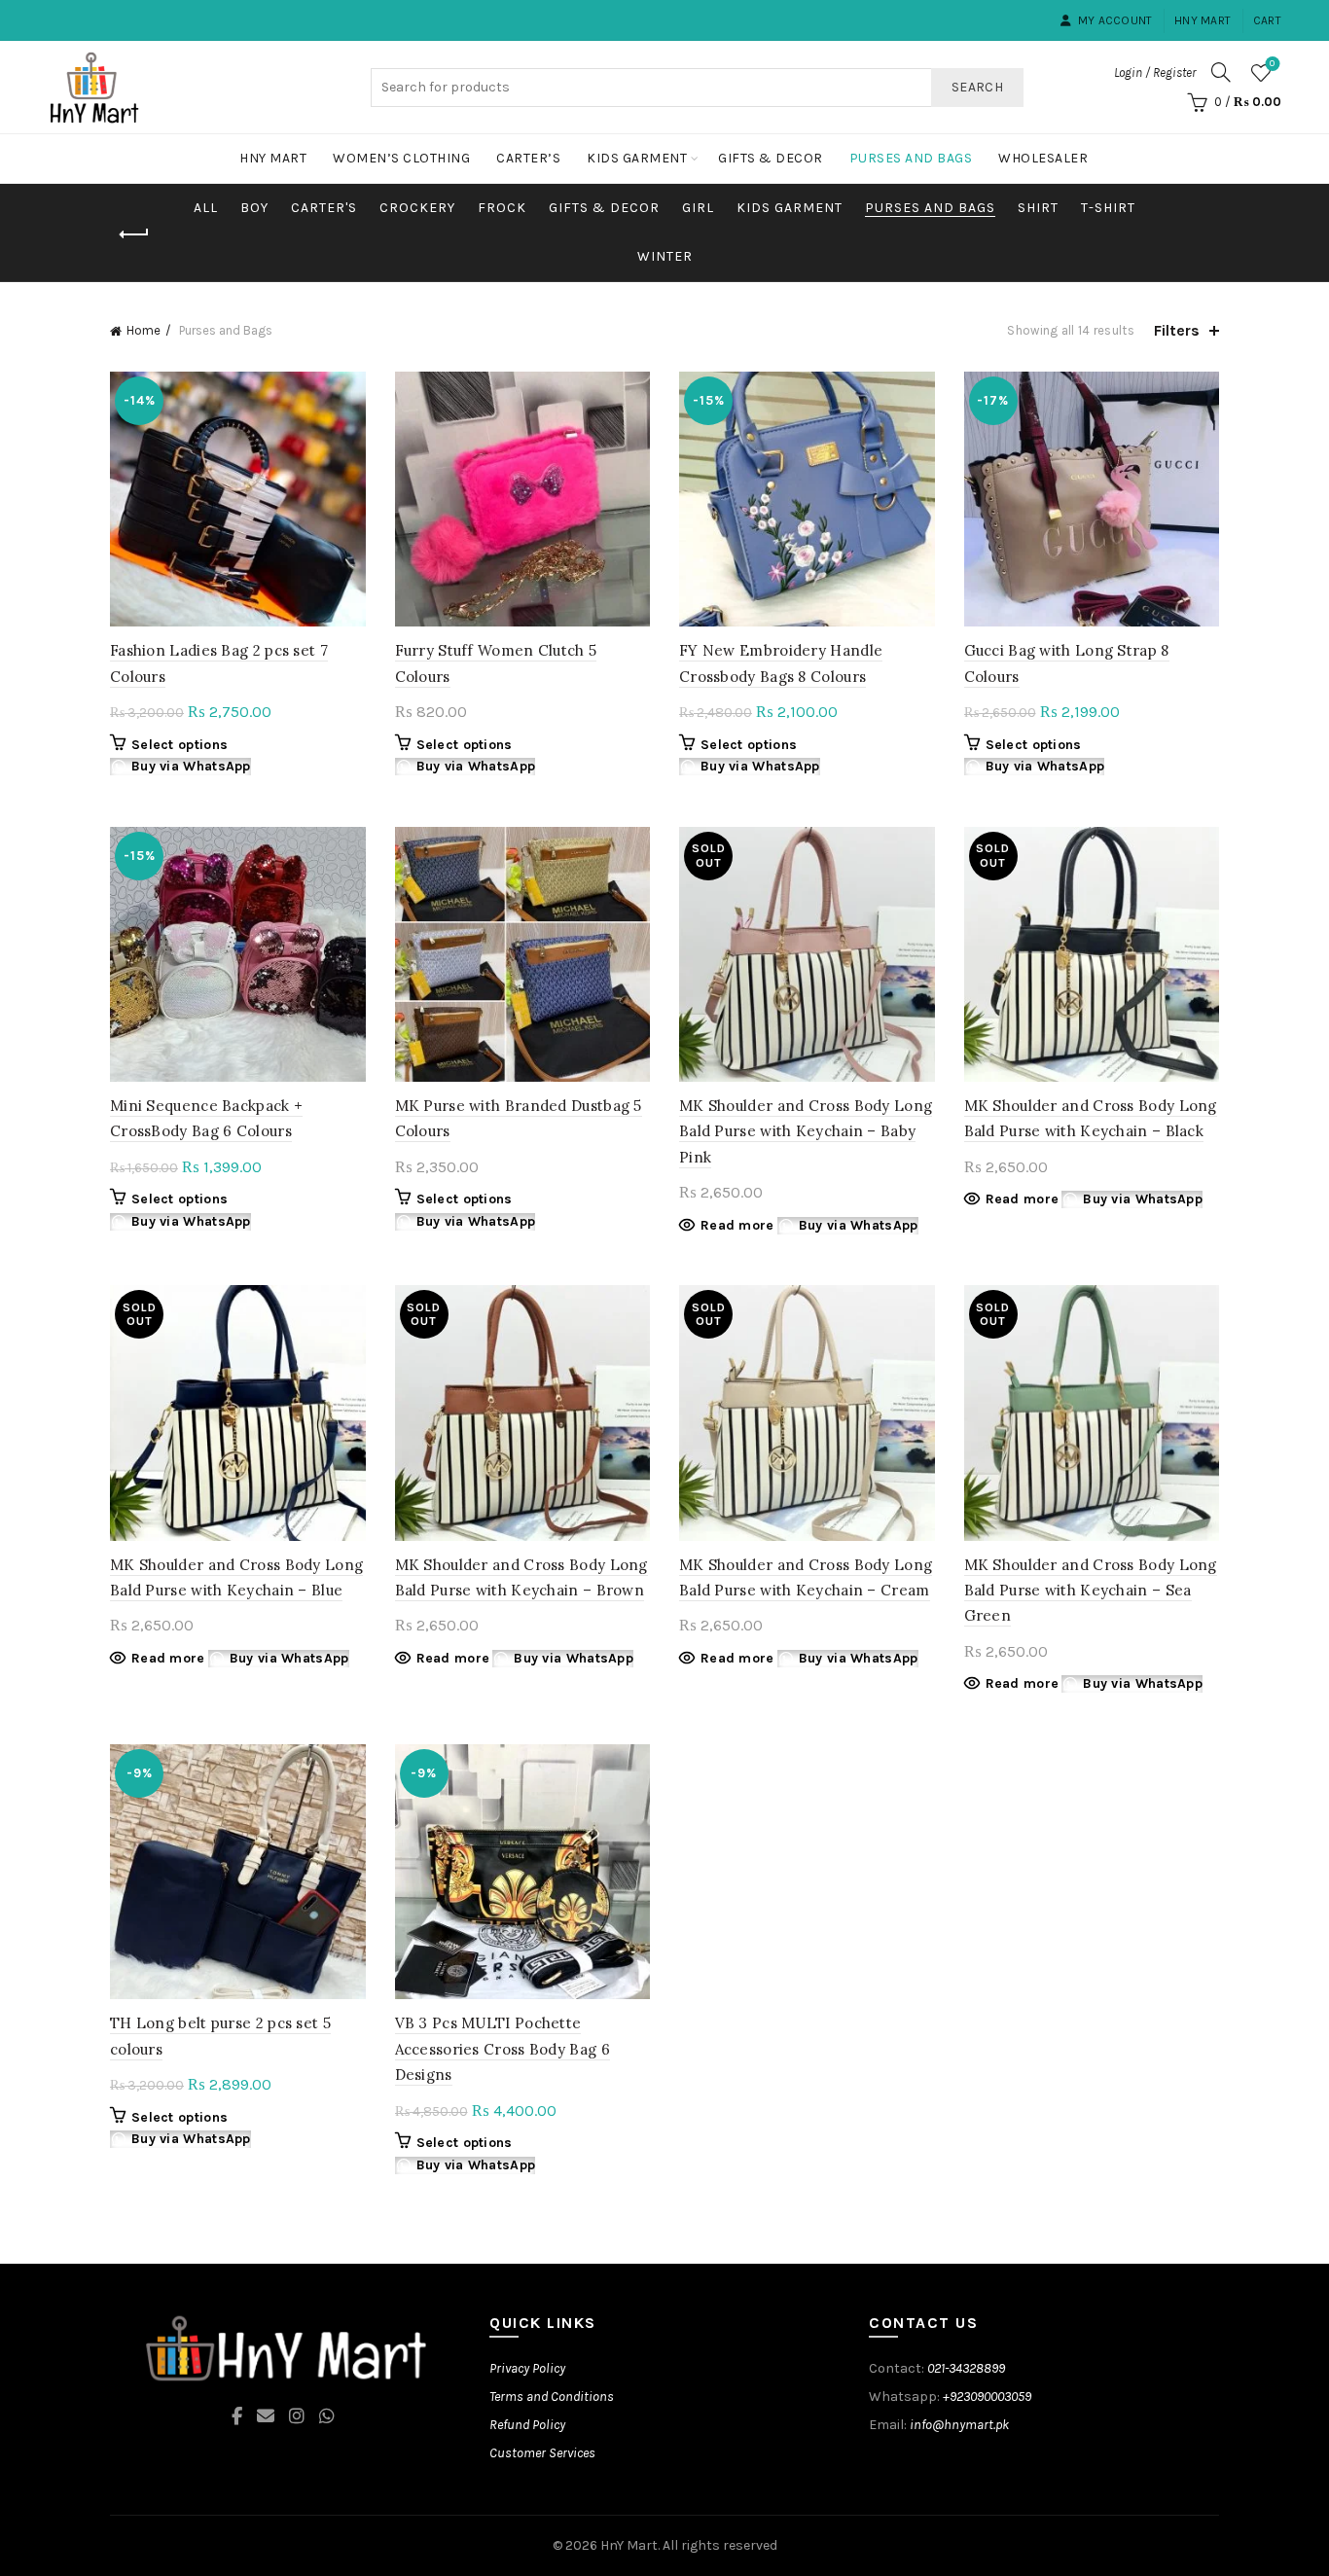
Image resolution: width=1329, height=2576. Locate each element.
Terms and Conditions (552, 2397)
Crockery (417, 208)
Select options (180, 745)
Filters (1177, 330)
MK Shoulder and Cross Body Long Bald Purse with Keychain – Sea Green (1091, 1591)
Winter (665, 256)
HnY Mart (629, 2545)
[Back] (134, 234)
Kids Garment (637, 158)
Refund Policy (527, 2425)
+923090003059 (987, 2397)
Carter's (324, 208)
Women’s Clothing (401, 158)
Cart (1267, 20)
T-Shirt (1108, 208)
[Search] (1221, 72)
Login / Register (1155, 72)
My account (1115, 20)
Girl (698, 208)
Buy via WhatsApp (191, 766)
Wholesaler (1043, 158)
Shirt (1038, 208)
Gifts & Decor (771, 158)
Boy (254, 208)
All (206, 208)
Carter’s (528, 158)
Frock (502, 208)
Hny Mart (1203, 20)
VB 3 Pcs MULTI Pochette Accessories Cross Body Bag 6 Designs (503, 2049)
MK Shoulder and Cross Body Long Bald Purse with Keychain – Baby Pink (806, 1131)
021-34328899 (966, 2368)
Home (144, 330)
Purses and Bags (911, 158)
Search (977, 87)
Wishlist (1272, 64)
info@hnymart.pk (959, 2425)
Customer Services (542, 2453)
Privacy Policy (527, 2368)
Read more (737, 1225)
